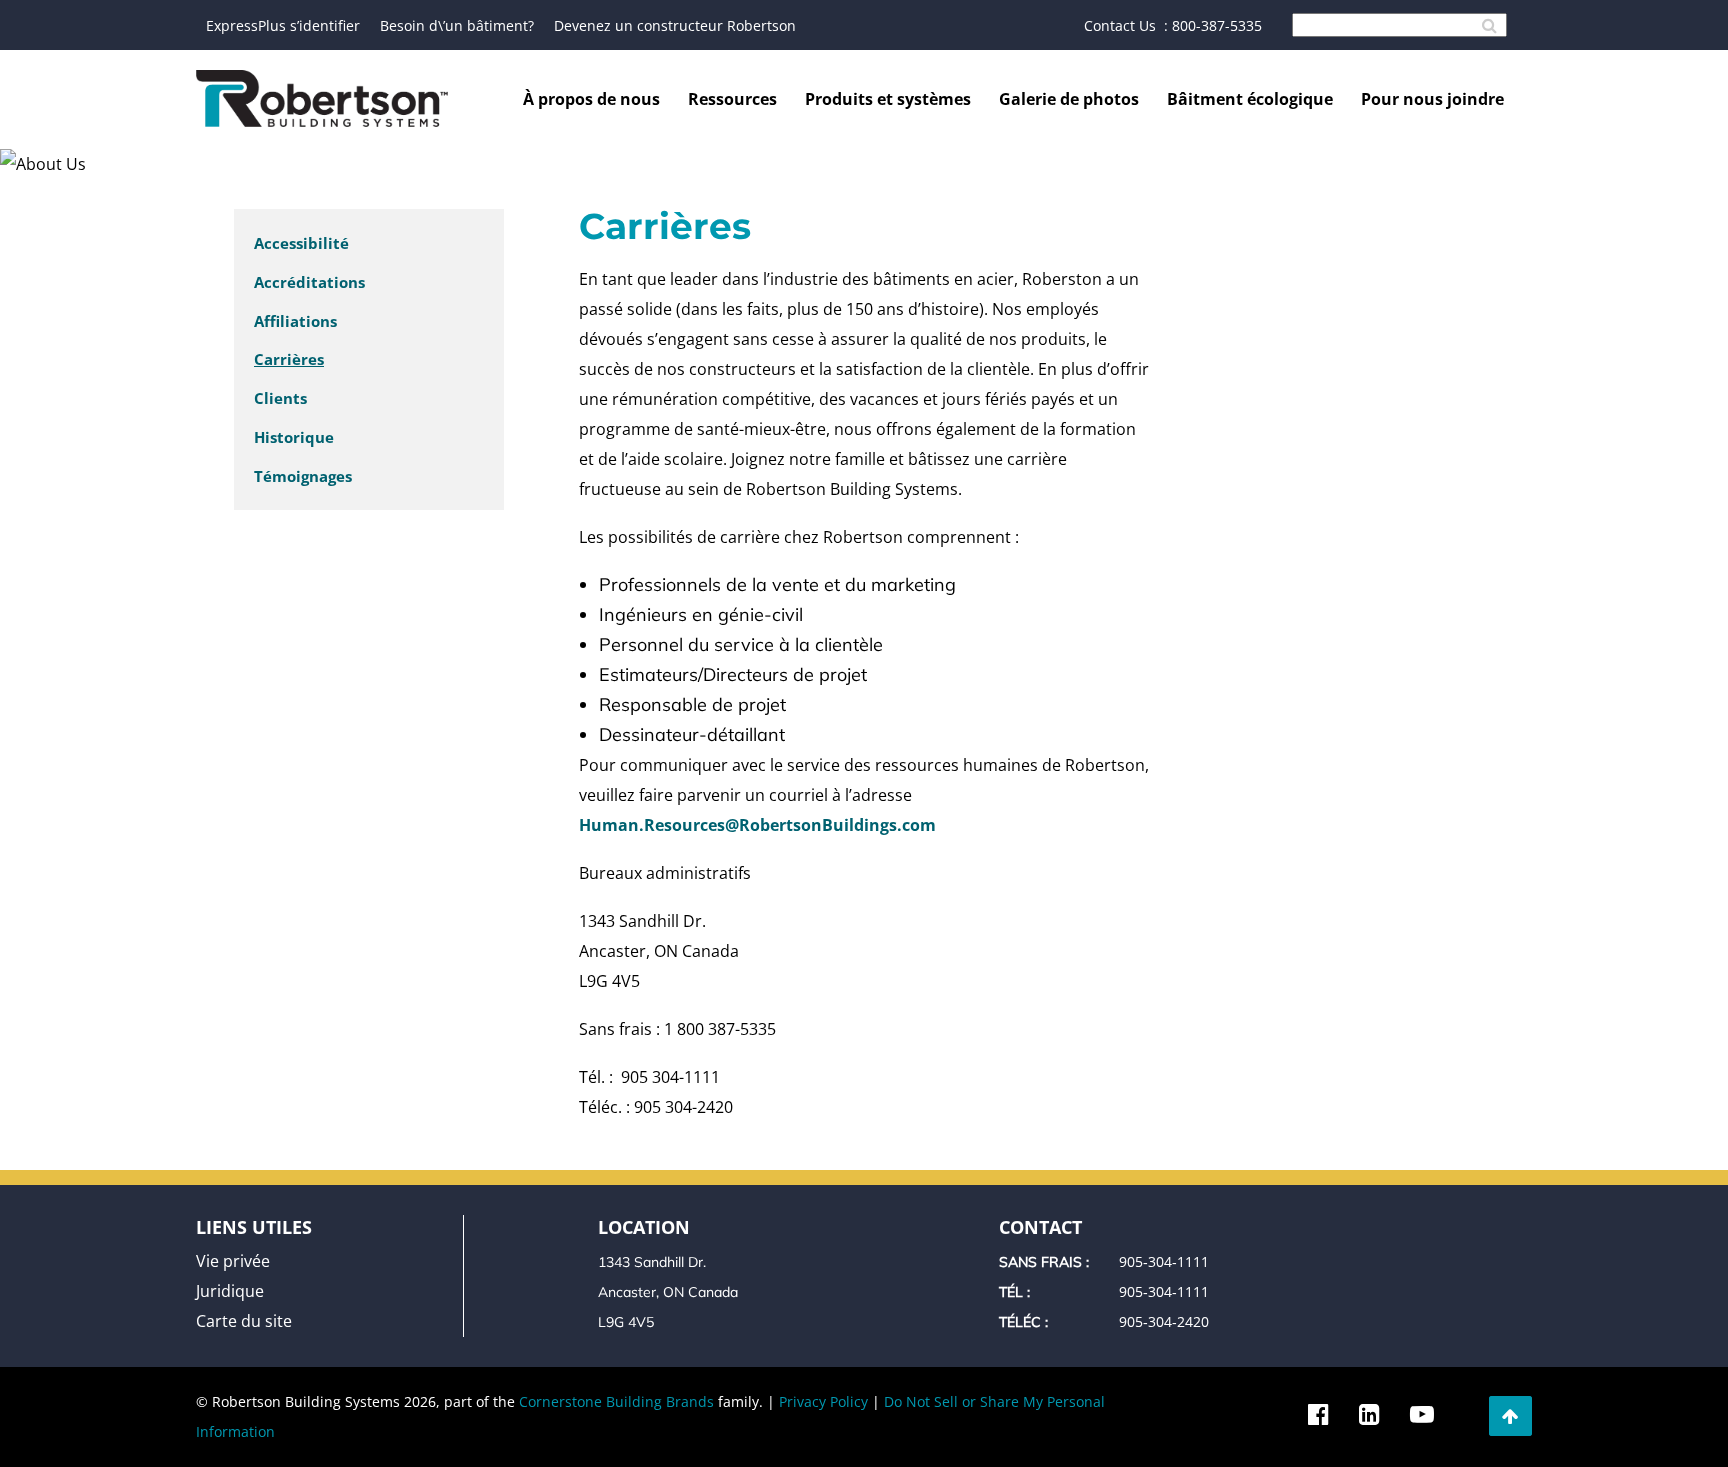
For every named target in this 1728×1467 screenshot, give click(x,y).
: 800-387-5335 (1213, 25)
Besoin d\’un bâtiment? (457, 25)
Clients (280, 398)
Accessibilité (301, 243)
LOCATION (644, 1227)
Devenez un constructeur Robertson (675, 25)
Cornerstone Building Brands (616, 1401)
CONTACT (1040, 1227)
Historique (294, 437)
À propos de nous (591, 99)
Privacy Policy (823, 1401)
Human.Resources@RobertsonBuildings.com (757, 825)
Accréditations (309, 282)
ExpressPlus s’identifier (283, 25)
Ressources (732, 99)
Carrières (289, 359)
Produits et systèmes (888, 99)
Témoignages (303, 476)
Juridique (230, 1291)
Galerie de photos (1069, 99)
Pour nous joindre (1432, 99)
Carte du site (244, 1321)
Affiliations (295, 321)
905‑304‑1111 (1164, 1261)
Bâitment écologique (1250, 99)
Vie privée (233, 1261)
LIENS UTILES (254, 1227)
